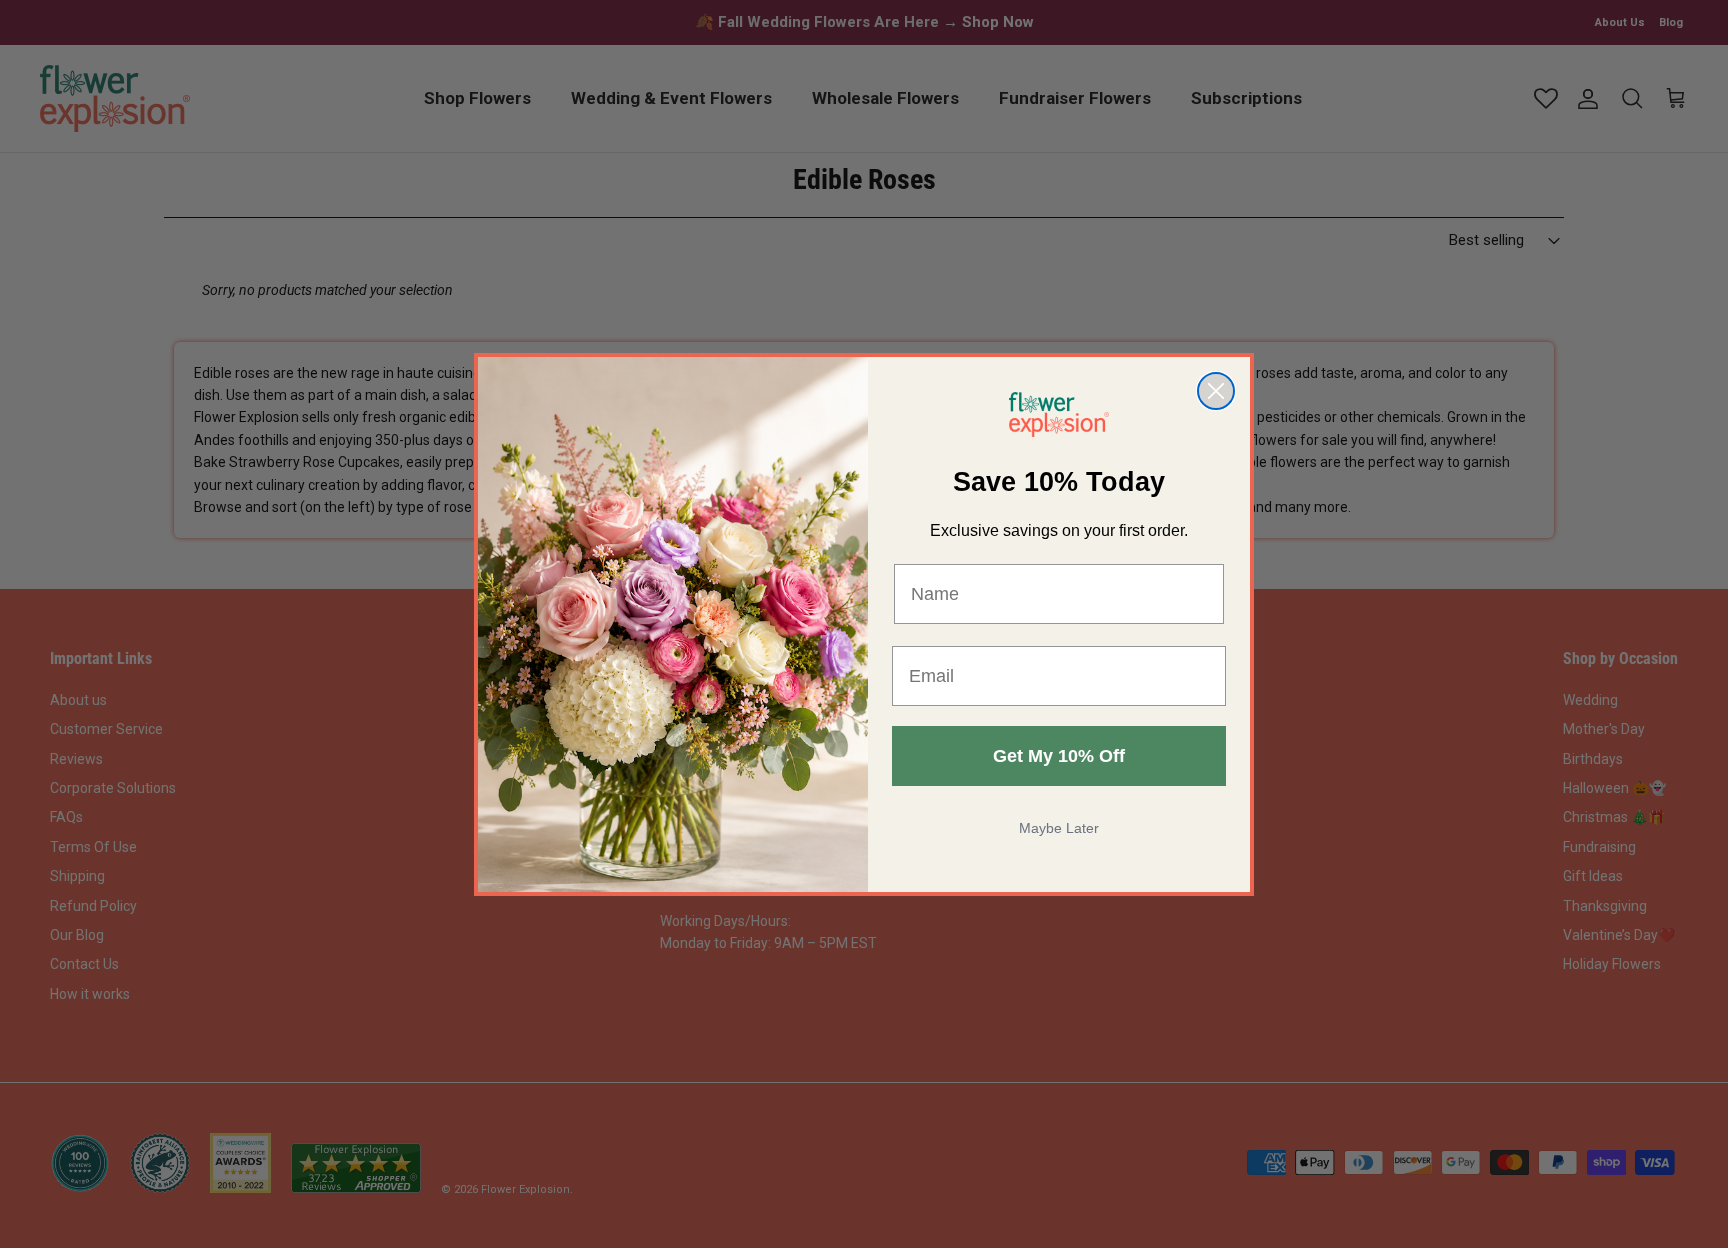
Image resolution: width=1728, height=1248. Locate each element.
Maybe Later (1059, 828)
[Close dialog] (1216, 391)
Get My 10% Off (1059, 756)
